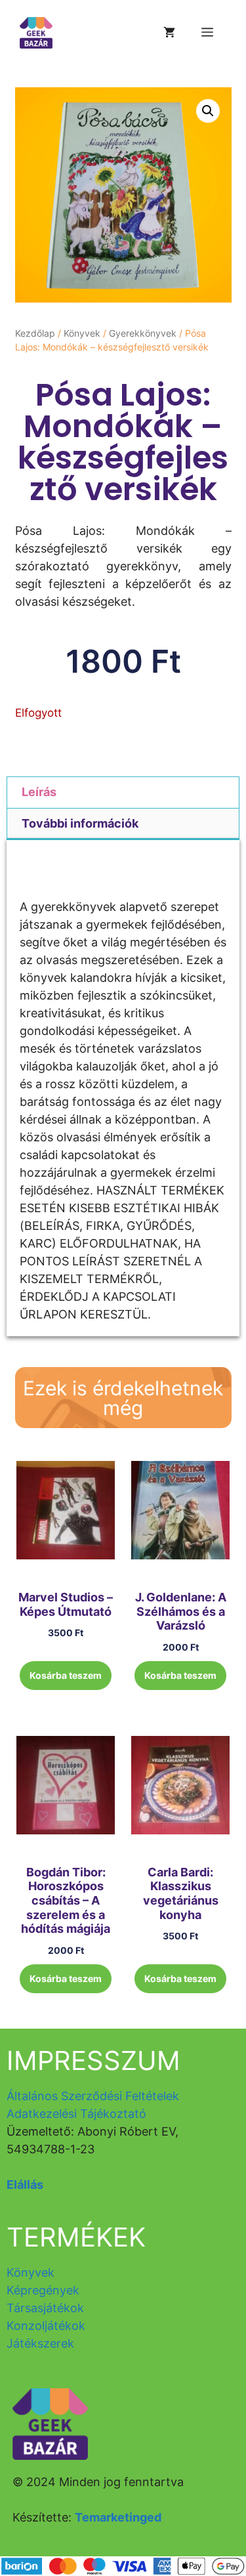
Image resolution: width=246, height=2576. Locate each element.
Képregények (43, 2290)
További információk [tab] (80, 823)
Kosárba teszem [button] (66, 1675)
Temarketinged (118, 2517)
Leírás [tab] (39, 792)
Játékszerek (40, 2343)
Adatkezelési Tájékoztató (76, 2114)
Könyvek (82, 333)
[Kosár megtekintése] (169, 33)
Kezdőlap (35, 333)
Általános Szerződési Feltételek (93, 2096)
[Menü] (207, 33)
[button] (208, 111)
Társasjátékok (45, 2308)
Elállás (25, 2185)
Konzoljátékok (46, 2326)
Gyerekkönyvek (143, 333)
